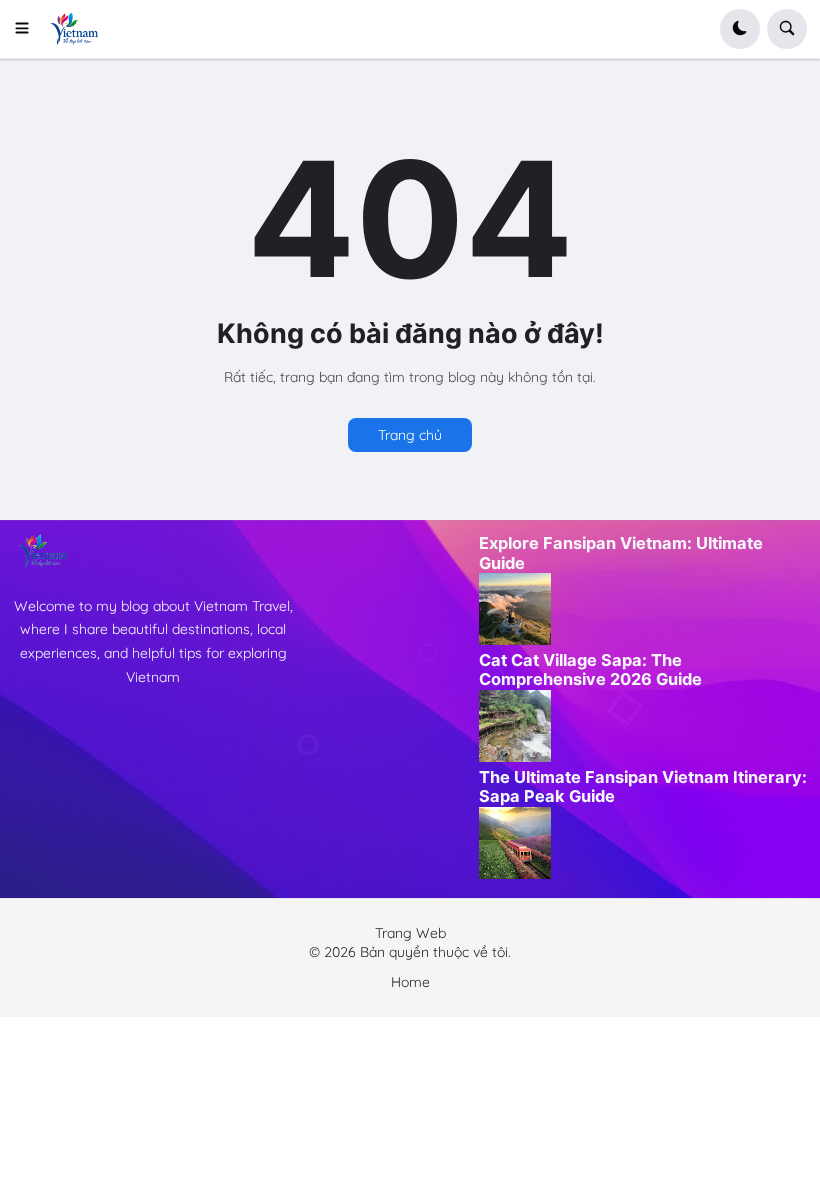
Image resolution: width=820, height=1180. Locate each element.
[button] (28, 29)
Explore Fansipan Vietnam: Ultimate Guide (621, 553)
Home (410, 982)
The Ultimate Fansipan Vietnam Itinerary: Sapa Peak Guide (643, 787)
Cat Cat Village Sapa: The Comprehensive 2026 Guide (590, 670)
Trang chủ (410, 435)
